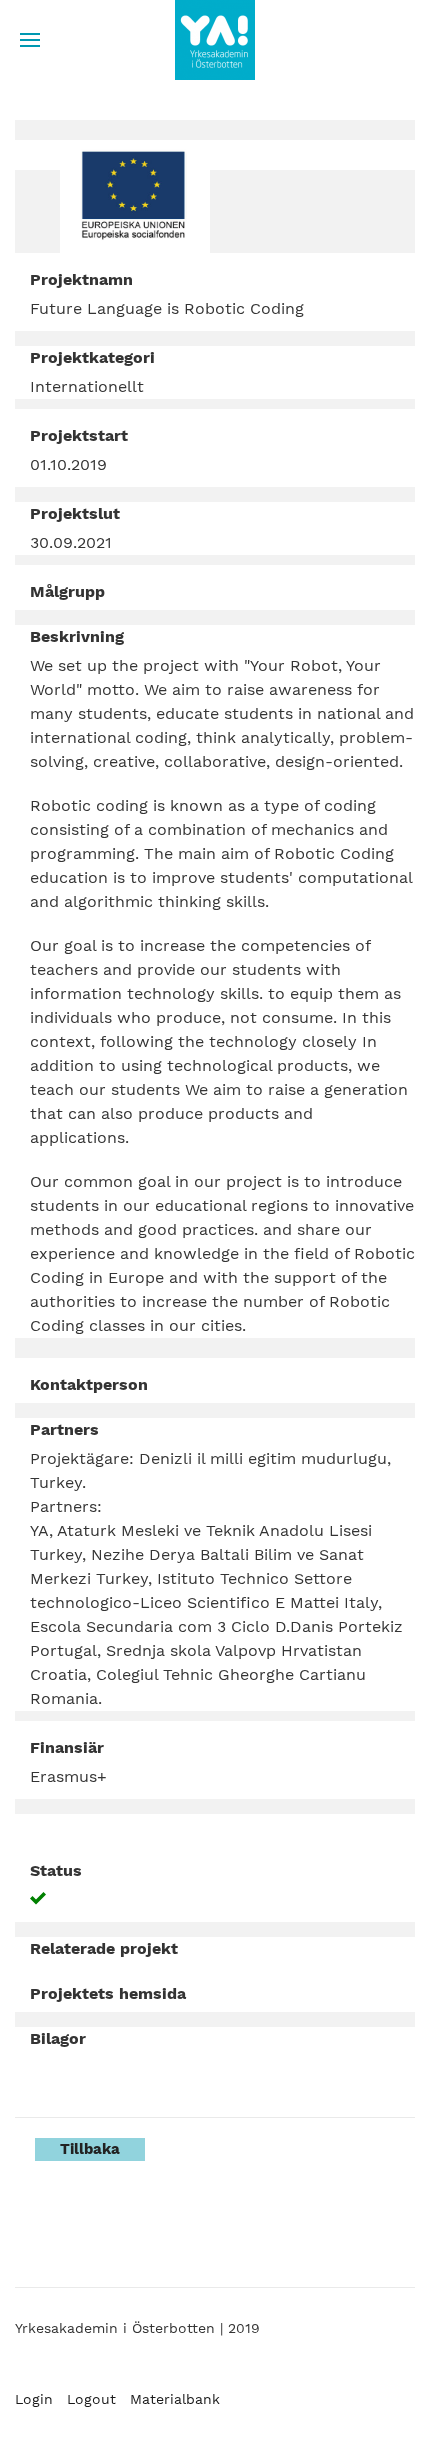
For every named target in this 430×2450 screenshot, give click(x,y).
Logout (91, 2399)
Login (34, 2399)
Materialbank (175, 2399)
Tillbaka (90, 2149)
